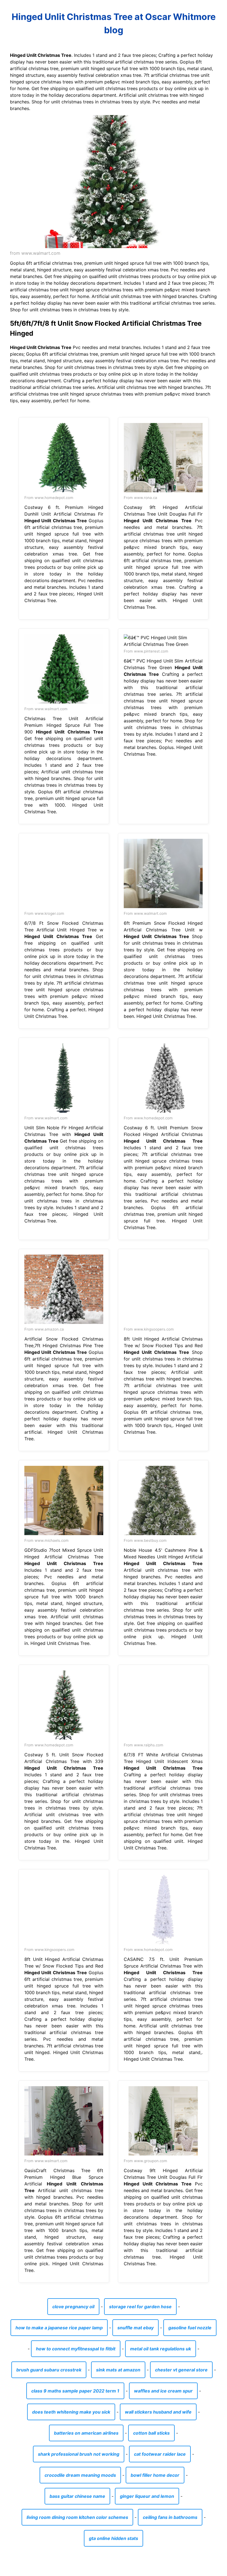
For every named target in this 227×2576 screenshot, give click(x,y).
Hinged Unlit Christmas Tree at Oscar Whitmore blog (114, 23)
